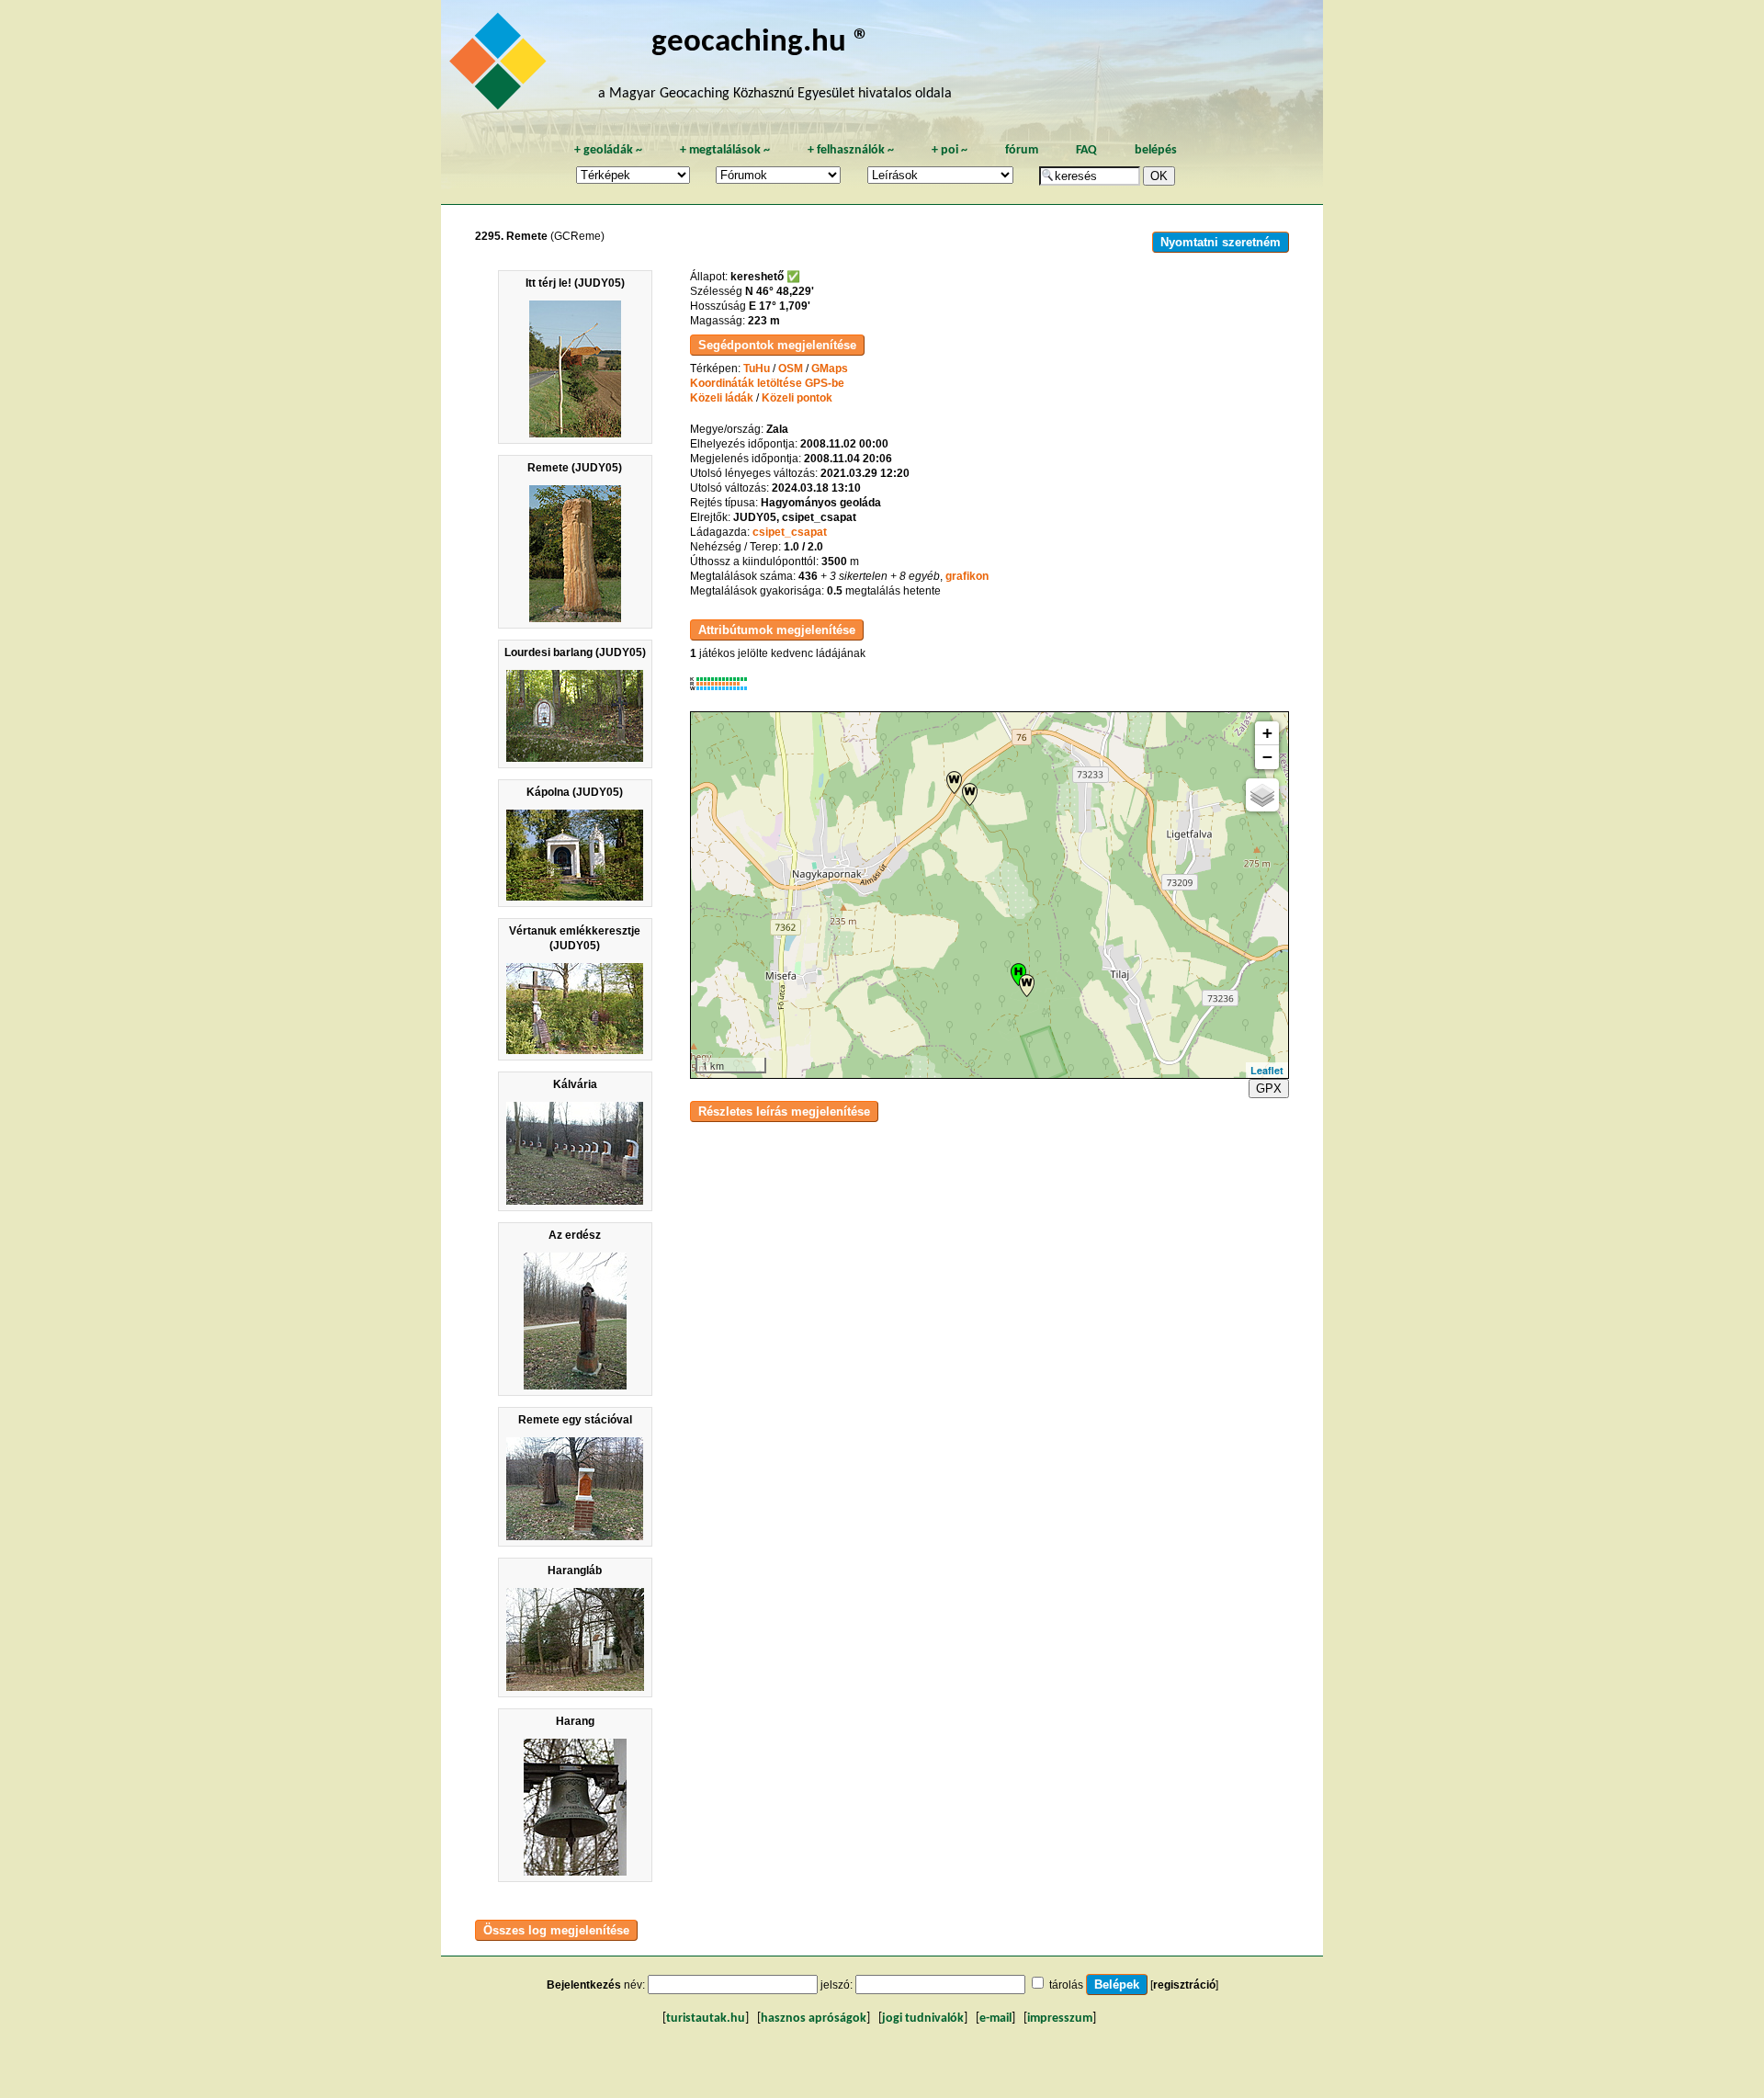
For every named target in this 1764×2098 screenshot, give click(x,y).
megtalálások (725, 150)
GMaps (830, 369)
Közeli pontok (797, 398)
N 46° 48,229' (780, 291)
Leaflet (1267, 1070)
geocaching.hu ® (761, 43)
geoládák (608, 150)
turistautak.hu (706, 2019)
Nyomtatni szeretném (1221, 242)
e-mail (995, 2019)
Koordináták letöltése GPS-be (767, 383)
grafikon (967, 576)
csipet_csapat (790, 532)
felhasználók (851, 150)
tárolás (1066, 1985)
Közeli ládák (722, 398)
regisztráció (1184, 1985)
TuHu (757, 369)
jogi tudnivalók (923, 2019)
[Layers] (1262, 795)
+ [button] (1267, 733)
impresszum (1060, 2019)
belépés (1156, 150)
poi (950, 150)
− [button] (1267, 757)
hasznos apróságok (814, 2019)
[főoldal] (501, 66)
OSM (791, 369)
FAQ (1086, 150)
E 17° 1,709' (780, 306)
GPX (1269, 1089)
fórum (1022, 150)
